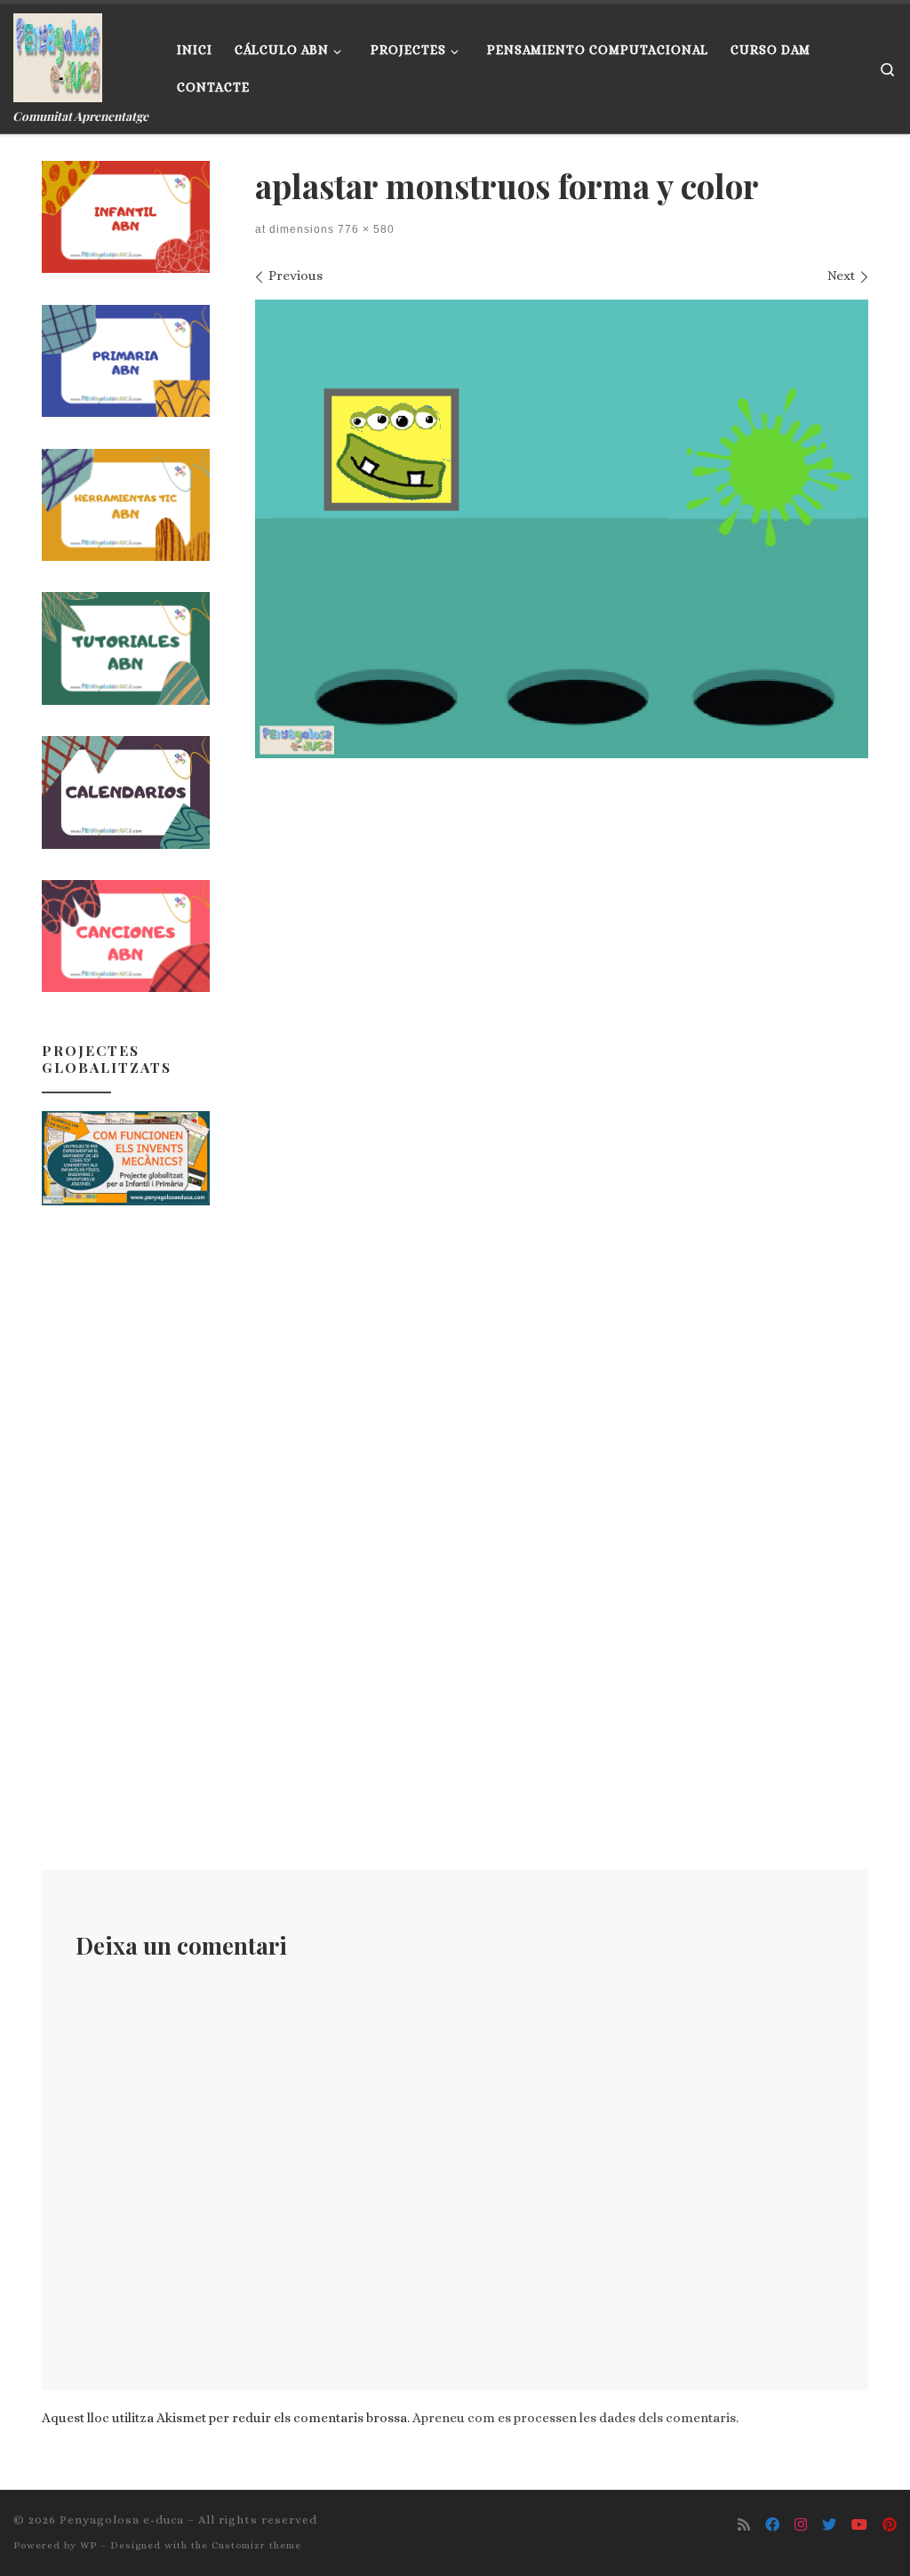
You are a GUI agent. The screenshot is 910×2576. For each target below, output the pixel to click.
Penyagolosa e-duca (122, 2520)
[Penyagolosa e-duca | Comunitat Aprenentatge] (58, 53)
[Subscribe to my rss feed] (744, 2525)
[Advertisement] (126, 1504)
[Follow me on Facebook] (772, 2525)
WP (88, 2545)
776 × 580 (364, 229)
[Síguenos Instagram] (801, 2525)
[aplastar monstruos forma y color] (562, 529)
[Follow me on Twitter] (829, 2525)
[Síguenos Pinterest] (890, 2525)
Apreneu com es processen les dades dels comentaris (574, 2418)
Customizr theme (256, 2545)
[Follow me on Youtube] (859, 2525)
